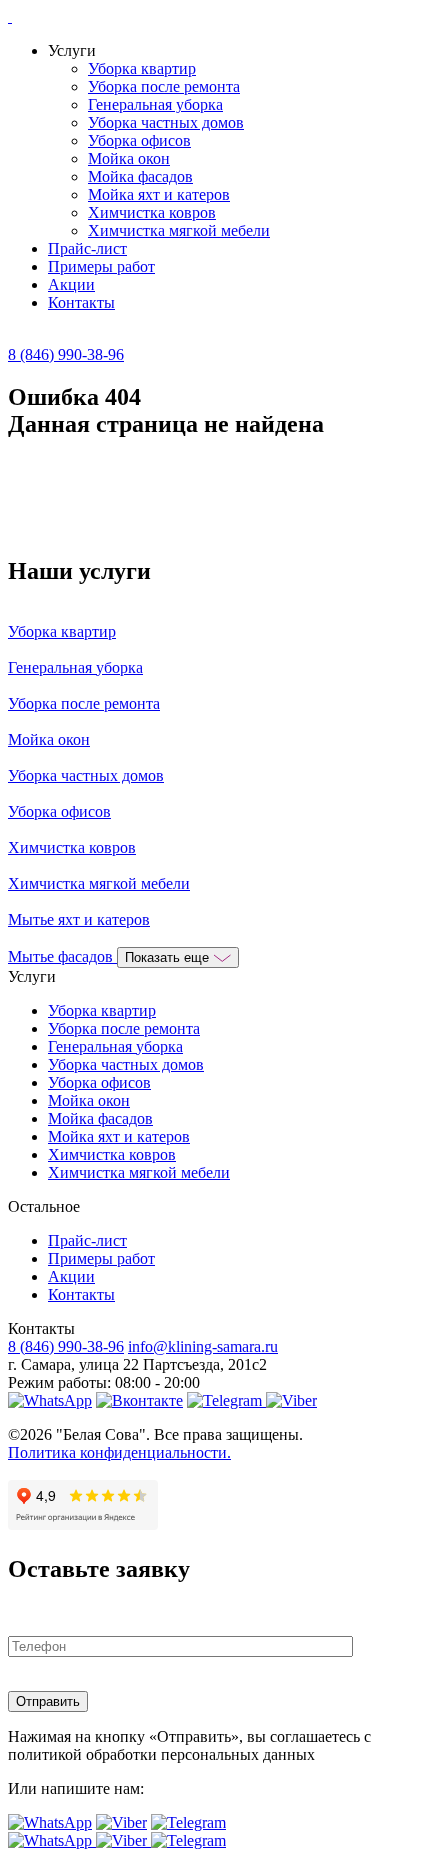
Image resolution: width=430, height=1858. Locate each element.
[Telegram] (226, 1400)
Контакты (81, 302)
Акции (71, 284)
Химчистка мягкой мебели (179, 230)
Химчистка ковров (152, 212)
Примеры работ (101, 266)
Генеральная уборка (155, 104)
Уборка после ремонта (164, 86)
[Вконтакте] (139, 1400)
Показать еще (169, 957)
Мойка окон (129, 158)
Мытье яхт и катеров (79, 919)
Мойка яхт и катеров (159, 194)
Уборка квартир (142, 68)
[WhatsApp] (50, 1400)
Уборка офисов (139, 140)
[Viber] (291, 1400)
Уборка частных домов (166, 122)
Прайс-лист (87, 248)
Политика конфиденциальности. (119, 1452)
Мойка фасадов (140, 176)
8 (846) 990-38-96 (66, 354)
